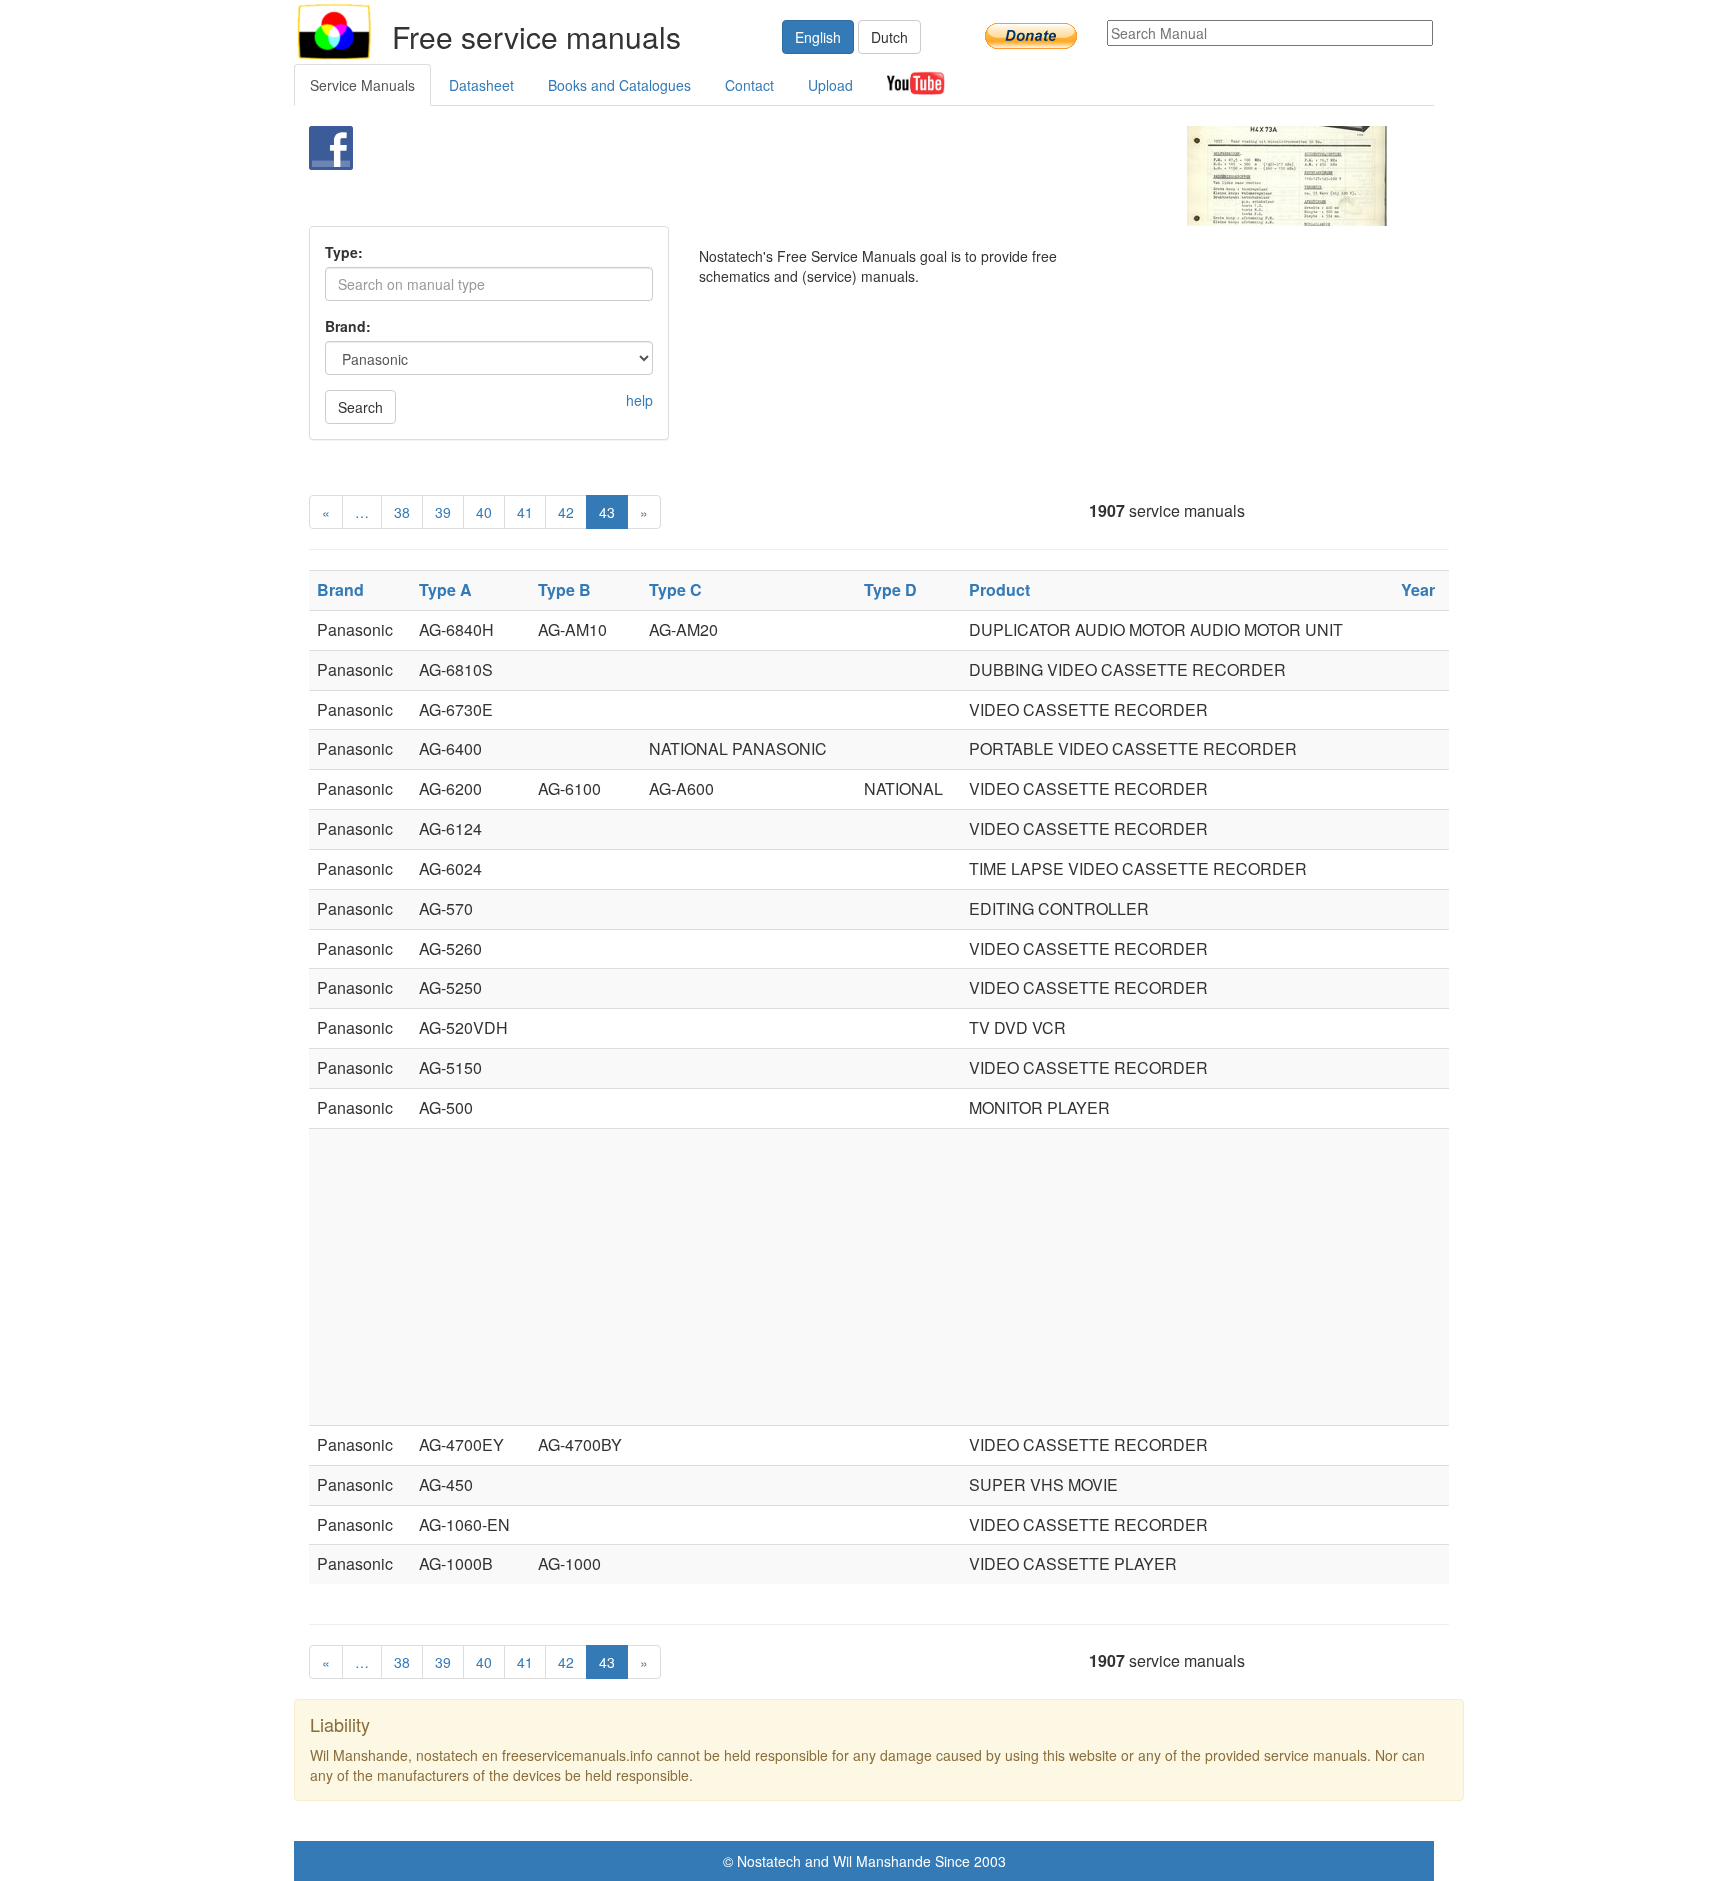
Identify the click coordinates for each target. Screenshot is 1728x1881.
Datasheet (481, 85)
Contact (749, 85)
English (818, 37)
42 (566, 512)
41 (525, 512)
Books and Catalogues (619, 85)
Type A (445, 589)
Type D (890, 589)
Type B (564, 589)
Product (999, 589)
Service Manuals (362, 85)
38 (402, 512)
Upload (830, 85)
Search (360, 407)
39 (443, 512)
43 (607, 512)
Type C (675, 589)
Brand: (348, 326)
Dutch (889, 37)
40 (484, 512)
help (639, 400)
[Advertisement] (830, 176)
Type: (344, 252)
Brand (340, 589)
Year (1418, 589)
